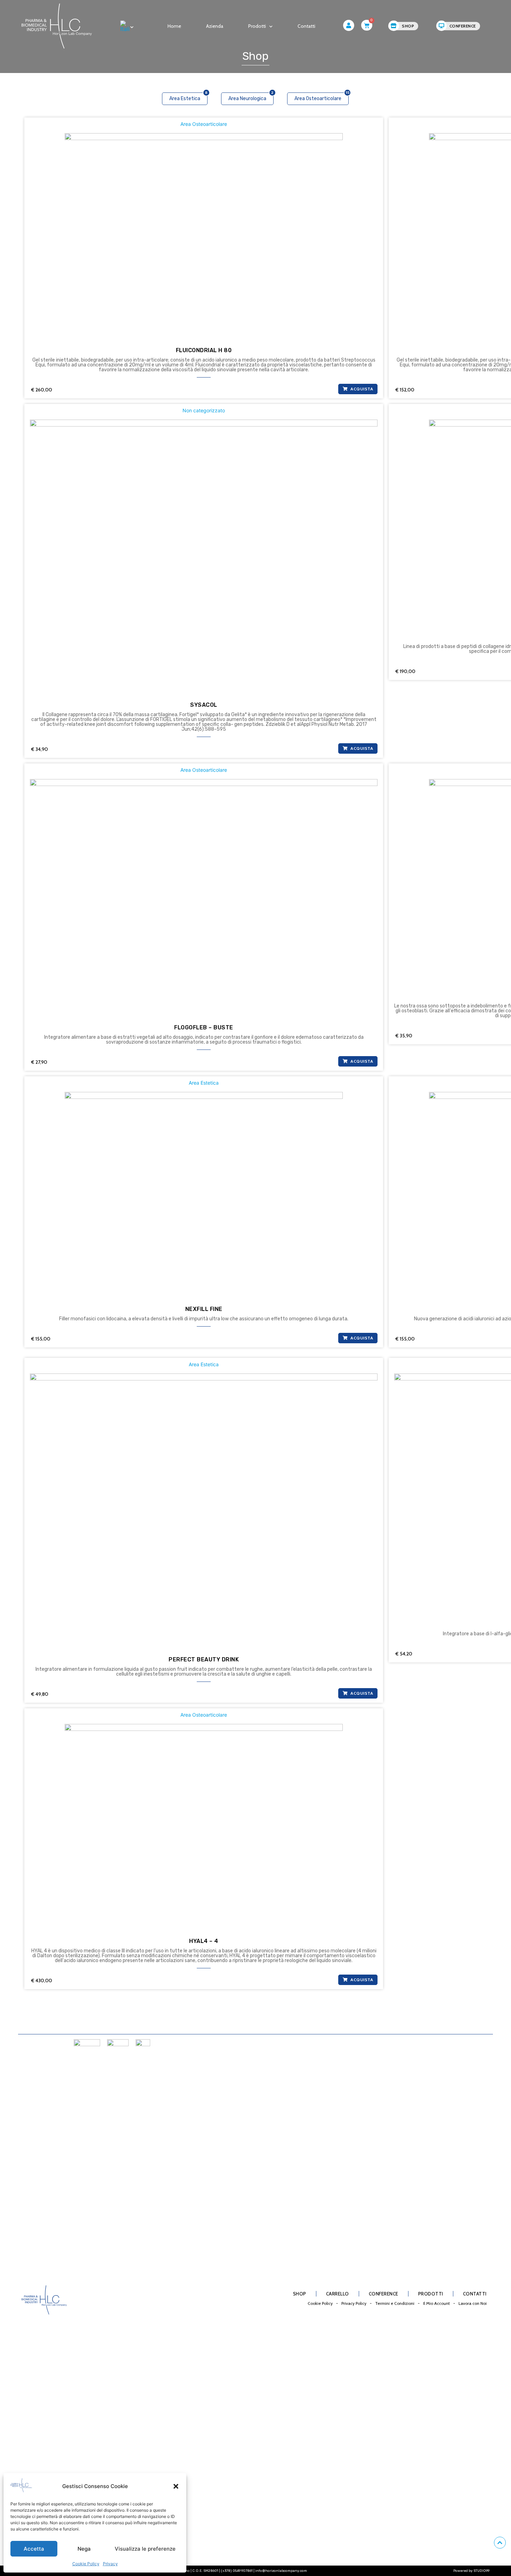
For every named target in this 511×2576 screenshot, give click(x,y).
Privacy (110, 2564)
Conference (384, 2294)
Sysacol (204, 705)
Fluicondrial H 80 (204, 350)
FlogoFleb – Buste (204, 1027)
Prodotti (257, 26)
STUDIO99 (481, 2571)
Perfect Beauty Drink (204, 1659)
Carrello (338, 2294)
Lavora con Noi (473, 2303)
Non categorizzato (204, 410)
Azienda (215, 26)
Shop (300, 2294)
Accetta (34, 2549)
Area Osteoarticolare (204, 124)
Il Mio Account (436, 2303)
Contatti (306, 26)
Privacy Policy (354, 2303)
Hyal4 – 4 (204, 1941)
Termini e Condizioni (395, 2303)
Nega (84, 2549)
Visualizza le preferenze (145, 2549)
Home (174, 26)
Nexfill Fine (204, 1309)
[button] (176, 2486)
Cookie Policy (86, 2564)
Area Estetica (204, 1083)
